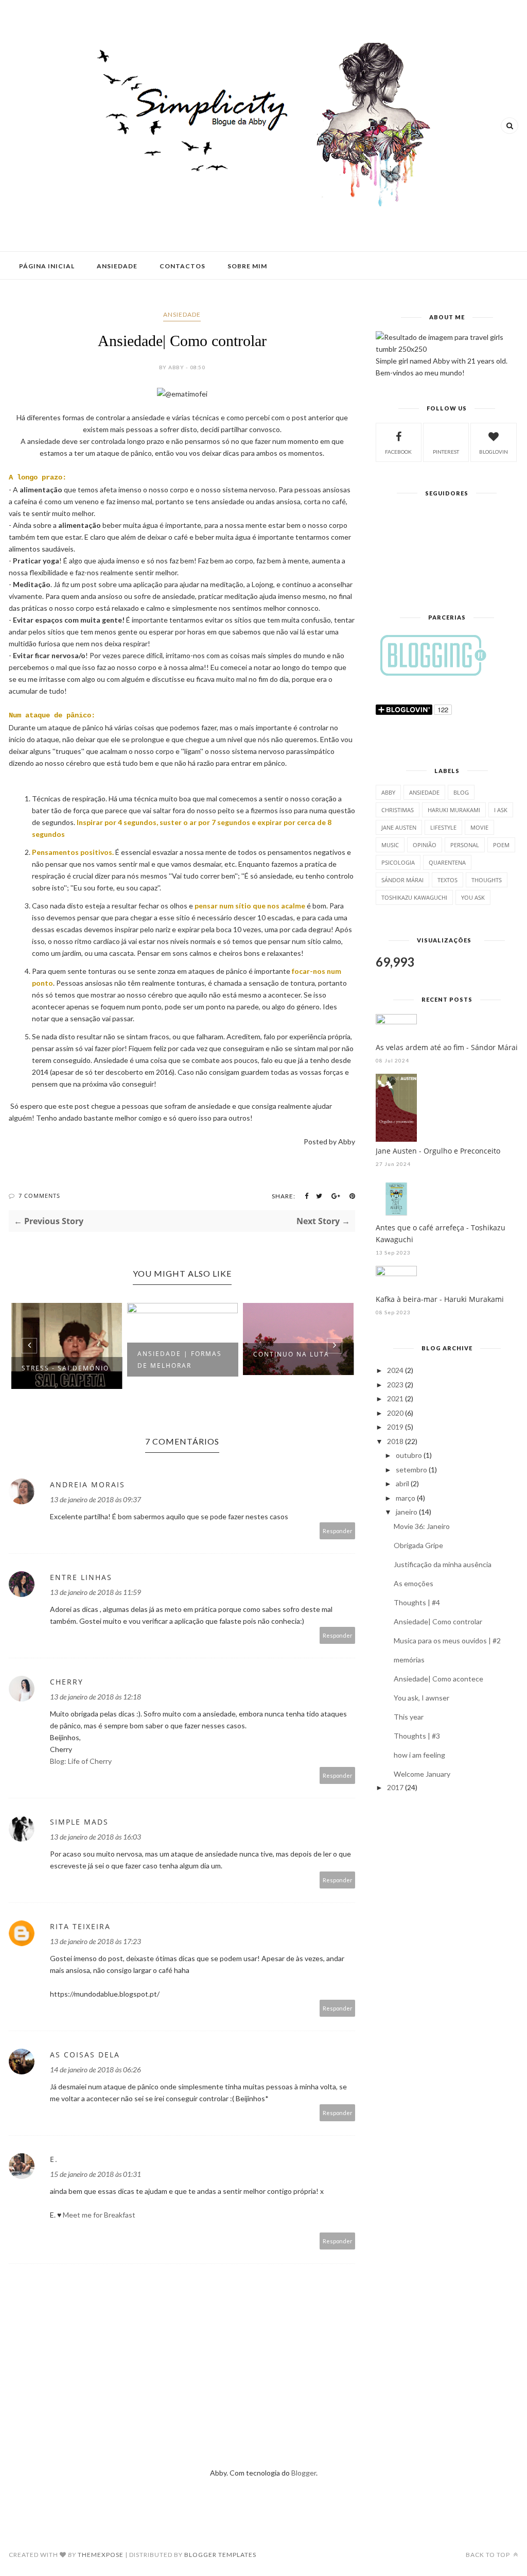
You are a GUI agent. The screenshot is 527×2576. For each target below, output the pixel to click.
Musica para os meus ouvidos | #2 (447, 1641)
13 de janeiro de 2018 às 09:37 (95, 1499)
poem (501, 845)
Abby (388, 792)
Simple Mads (79, 1822)
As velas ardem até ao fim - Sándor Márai (447, 1047)
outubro (409, 1455)
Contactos (182, 266)
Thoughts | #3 (417, 1736)
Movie (479, 827)
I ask (501, 810)
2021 (395, 1398)
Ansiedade (117, 266)
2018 (395, 1441)
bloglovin (494, 452)
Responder (338, 1531)
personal (465, 845)
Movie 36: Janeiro (422, 1526)
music (390, 845)
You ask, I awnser (421, 1698)
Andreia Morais (87, 1484)
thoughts (487, 880)
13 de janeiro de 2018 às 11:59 (95, 1592)
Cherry (67, 1682)
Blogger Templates (220, 2555)
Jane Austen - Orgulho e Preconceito (438, 1151)
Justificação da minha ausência (443, 1564)
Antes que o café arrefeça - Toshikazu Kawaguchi (441, 1233)
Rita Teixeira (80, 1926)
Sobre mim (247, 266)
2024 (395, 1370)
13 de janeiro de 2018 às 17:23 (95, 1941)
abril (402, 1483)
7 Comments (39, 1196)
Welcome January (422, 1774)
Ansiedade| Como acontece (438, 1679)
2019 (395, 1427)
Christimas (398, 810)
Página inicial (47, 266)
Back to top (489, 2555)
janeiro (407, 1512)
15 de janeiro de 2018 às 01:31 (95, 2174)
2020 (395, 1413)
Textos (447, 880)
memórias (409, 1660)
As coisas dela (85, 2055)
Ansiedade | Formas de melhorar (180, 1360)
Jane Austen (399, 827)
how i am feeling (419, 1755)
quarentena (447, 862)
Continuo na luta (291, 1354)
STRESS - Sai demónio (65, 1368)
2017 (395, 1787)
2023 (395, 1385)
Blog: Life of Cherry (81, 1761)
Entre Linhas (81, 1577)
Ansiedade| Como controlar (438, 1621)
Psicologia (398, 862)
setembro (411, 1470)
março (406, 1498)
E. (54, 2159)
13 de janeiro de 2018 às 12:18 (95, 1697)
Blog (461, 792)
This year (409, 1717)
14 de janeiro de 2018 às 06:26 (95, 2070)
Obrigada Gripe (418, 1545)
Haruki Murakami (454, 810)
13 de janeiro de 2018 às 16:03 (95, 1837)
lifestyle (443, 827)
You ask (473, 897)
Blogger (304, 2473)
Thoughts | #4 (417, 1602)
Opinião (425, 845)
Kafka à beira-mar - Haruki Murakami (440, 1299)
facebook (398, 452)
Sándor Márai (402, 880)
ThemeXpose (101, 2555)
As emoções (414, 1583)
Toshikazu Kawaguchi (414, 897)
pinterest (446, 452)
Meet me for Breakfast (99, 2215)
